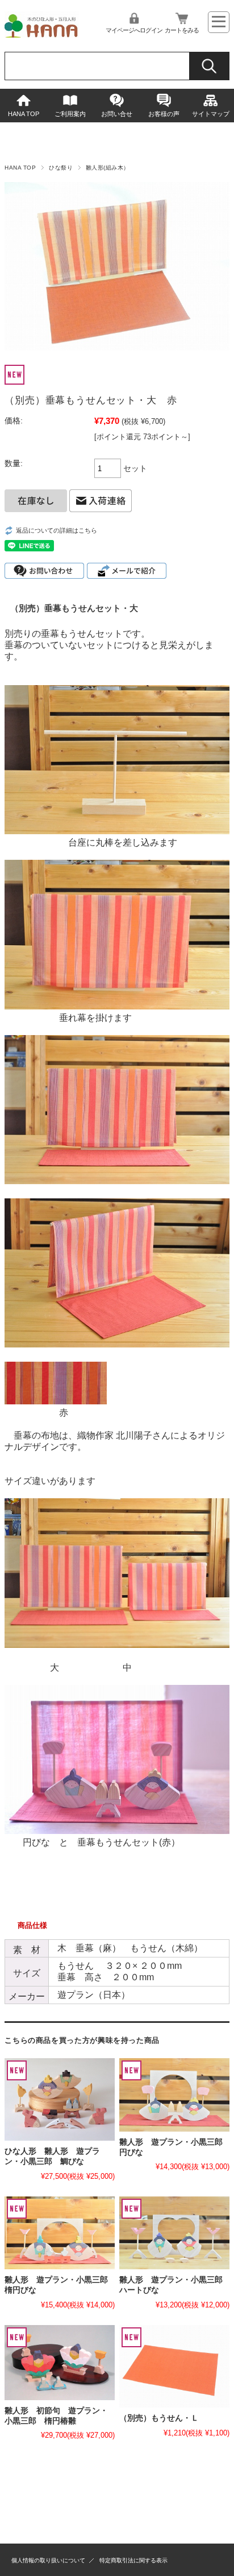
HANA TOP (24, 114)
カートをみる (182, 30)
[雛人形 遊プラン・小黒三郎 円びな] (174, 2095)
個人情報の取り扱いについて (48, 2560)
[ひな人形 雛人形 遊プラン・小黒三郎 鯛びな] (60, 2099)
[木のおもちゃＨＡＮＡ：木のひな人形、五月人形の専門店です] (41, 34)
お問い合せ (117, 114)
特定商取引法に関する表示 (133, 2560)
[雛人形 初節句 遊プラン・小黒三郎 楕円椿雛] (60, 2363)
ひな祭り (61, 168)
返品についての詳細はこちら (57, 530)
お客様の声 (164, 114)
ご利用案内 (70, 114)
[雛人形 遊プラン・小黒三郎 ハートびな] (174, 2233)
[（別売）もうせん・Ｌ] (174, 2366)
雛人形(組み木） (108, 168)
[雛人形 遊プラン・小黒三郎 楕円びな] (60, 2233)
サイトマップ (211, 114)
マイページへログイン (134, 30)
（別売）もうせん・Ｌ (159, 2418)
